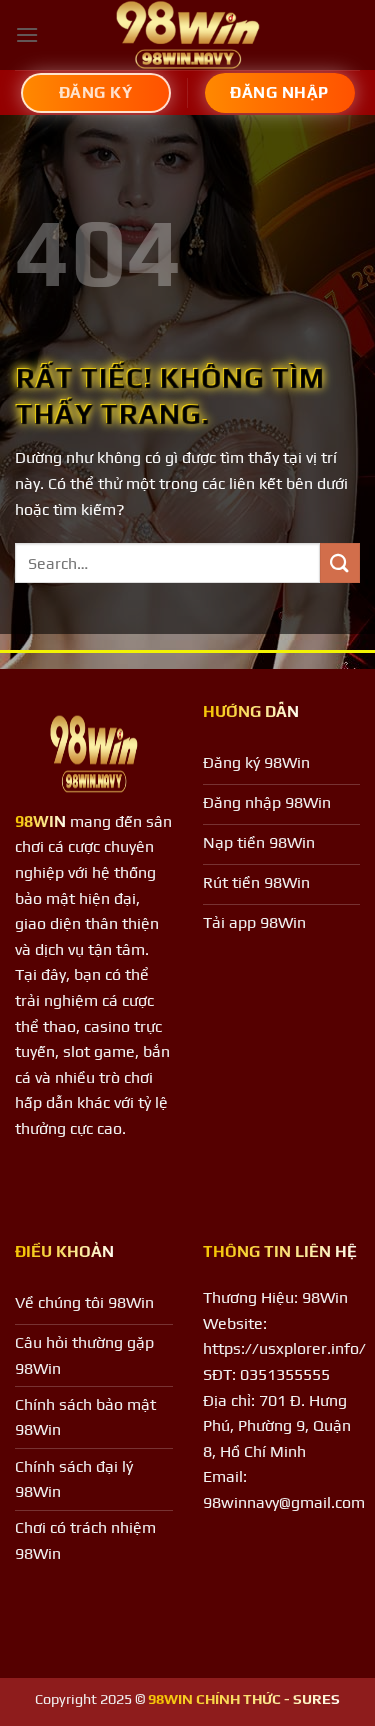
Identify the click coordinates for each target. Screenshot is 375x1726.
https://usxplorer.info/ (284, 1348)
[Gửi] (340, 562)
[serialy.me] (188, 35)
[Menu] (27, 34)
